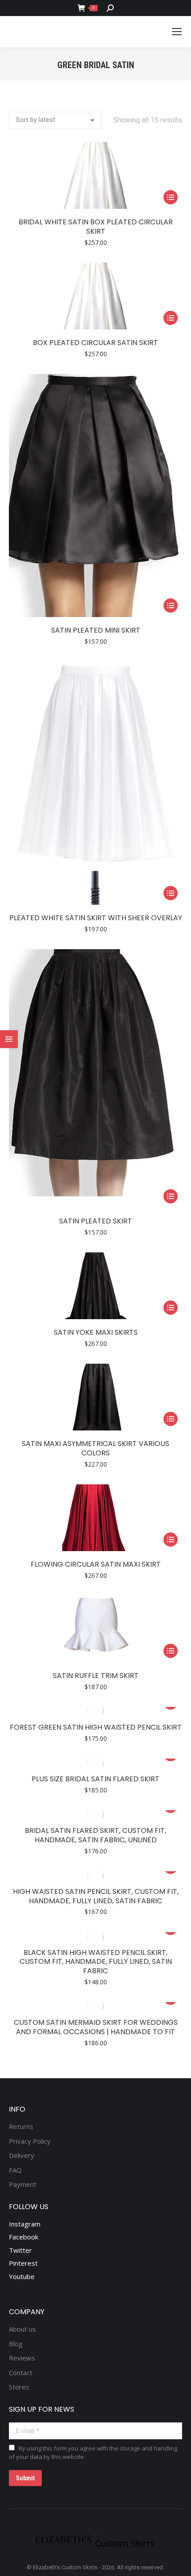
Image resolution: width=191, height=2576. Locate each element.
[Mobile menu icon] (177, 32)
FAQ (15, 2170)
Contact (21, 2373)
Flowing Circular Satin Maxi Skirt (96, 1564)
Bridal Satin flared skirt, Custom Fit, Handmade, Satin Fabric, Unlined (95, 1835)
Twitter (20, 2250)
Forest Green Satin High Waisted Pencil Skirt (96, 1727)
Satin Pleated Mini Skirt (96, 630)
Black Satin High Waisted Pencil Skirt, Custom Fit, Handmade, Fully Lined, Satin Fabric (96, 1962)
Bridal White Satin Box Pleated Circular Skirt (96, 227)
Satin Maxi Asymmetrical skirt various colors (95, 1448)
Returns (21, 2127)
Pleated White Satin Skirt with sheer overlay (96, 918)
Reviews (22, 2358)
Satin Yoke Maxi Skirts (96, 1332)
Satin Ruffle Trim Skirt (96, 1676)
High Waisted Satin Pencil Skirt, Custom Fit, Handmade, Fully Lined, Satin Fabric (96, 1896)
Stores (19, 2387)
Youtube (22, 2276)
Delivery (22, 2155)
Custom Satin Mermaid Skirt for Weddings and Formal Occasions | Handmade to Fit (96, 2027)
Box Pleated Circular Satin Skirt (95, 343)
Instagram (25, 2224)
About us (22, 2329)
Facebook (24, 2237)
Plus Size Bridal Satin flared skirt (95, 1779)
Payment (23, 2184)
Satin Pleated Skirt (95, 1221)
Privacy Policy (30, 2141)
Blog (16, 2344)
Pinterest (23, 2263)
